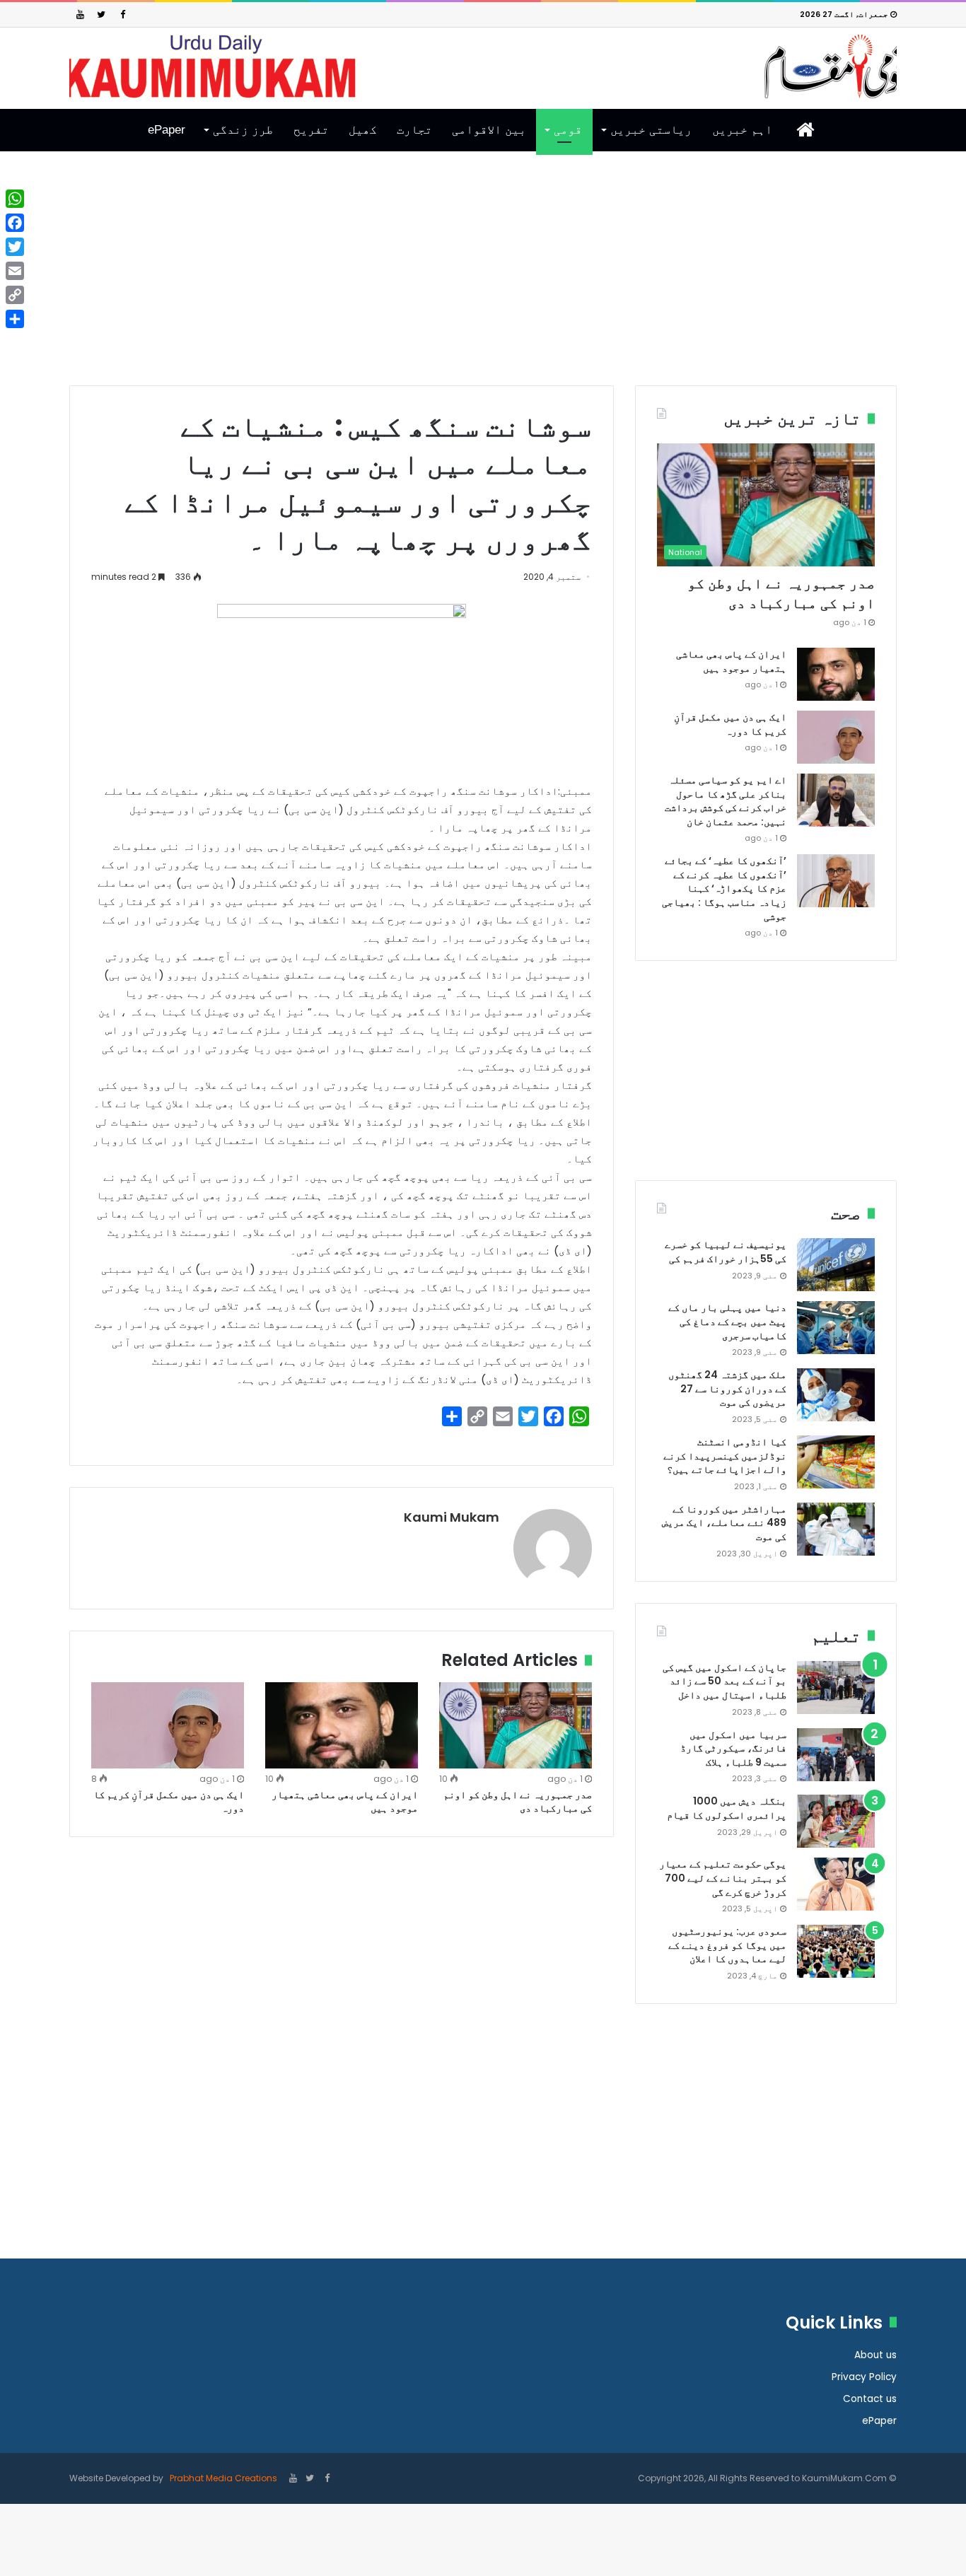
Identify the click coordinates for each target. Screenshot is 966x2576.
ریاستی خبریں (651, 130)
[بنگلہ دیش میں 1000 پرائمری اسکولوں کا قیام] (836, 1821)
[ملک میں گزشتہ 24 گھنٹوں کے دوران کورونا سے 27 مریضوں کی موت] (836, 1395)
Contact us (870, 2399)
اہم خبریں (742, 130)
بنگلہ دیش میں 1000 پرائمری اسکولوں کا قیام (727, 1808)
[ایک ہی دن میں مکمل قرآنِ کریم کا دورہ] (168, 1725)
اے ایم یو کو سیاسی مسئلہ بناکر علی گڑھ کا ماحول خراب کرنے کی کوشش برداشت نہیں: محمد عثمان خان (726, 801)
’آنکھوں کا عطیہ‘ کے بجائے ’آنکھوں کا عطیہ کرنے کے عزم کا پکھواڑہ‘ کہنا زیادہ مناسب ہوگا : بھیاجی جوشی (724, 888)
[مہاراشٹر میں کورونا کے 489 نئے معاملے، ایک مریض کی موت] (836, 1529)
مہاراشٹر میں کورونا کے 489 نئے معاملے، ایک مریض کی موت (724, 1523)
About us (875, 2355)
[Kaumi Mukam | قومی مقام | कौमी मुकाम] (483, 66)
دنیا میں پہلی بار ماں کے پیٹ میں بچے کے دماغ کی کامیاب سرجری (727, 1321)
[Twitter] (101, 14)
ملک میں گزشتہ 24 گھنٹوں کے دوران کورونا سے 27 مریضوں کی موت (727, 1388)
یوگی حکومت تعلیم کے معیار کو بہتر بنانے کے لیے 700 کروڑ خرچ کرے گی (723, 1878)
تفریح (311, 130)
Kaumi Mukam (452, 1517)
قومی (568, 130)
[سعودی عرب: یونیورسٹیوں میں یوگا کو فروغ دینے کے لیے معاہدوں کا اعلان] (836, 1951)
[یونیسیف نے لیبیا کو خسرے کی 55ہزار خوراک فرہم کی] (836, 1265)
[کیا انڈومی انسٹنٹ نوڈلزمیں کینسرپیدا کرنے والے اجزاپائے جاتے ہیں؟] (836, 1462)
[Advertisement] (483, 279)
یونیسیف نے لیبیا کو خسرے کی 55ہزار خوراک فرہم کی (726, 1252)
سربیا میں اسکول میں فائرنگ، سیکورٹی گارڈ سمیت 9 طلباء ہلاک (733, 1748)
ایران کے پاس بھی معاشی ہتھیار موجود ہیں (345, 1801)
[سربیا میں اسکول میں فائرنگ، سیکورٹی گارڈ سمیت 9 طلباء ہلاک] (836, 1755)
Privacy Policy (864, 2377)
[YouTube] (80, 14)
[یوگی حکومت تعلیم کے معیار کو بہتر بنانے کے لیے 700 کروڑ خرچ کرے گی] (836, 1884)
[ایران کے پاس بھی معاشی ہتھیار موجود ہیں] (342, 1725)
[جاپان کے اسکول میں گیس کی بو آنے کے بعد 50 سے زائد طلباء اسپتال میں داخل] (836, 1688)
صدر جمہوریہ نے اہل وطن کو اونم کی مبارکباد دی (518, 1801)
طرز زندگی (243, 130)
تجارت (414, 130)
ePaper (167, 130)
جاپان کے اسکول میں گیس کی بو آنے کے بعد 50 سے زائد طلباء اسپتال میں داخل (724, 1681)
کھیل (363, 130)
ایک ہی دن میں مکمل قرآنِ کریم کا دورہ (169, 1801)
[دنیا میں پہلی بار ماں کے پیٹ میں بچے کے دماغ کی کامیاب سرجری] (836, 1328)
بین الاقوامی (489, 130)
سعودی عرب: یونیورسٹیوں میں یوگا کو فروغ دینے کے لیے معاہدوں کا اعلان (727, 1945)
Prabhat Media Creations (222, 2478)
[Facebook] (122, 14)
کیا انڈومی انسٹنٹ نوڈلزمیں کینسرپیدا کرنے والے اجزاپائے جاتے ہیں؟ (725, 1456)
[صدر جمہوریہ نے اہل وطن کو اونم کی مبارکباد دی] (516, 1725)
